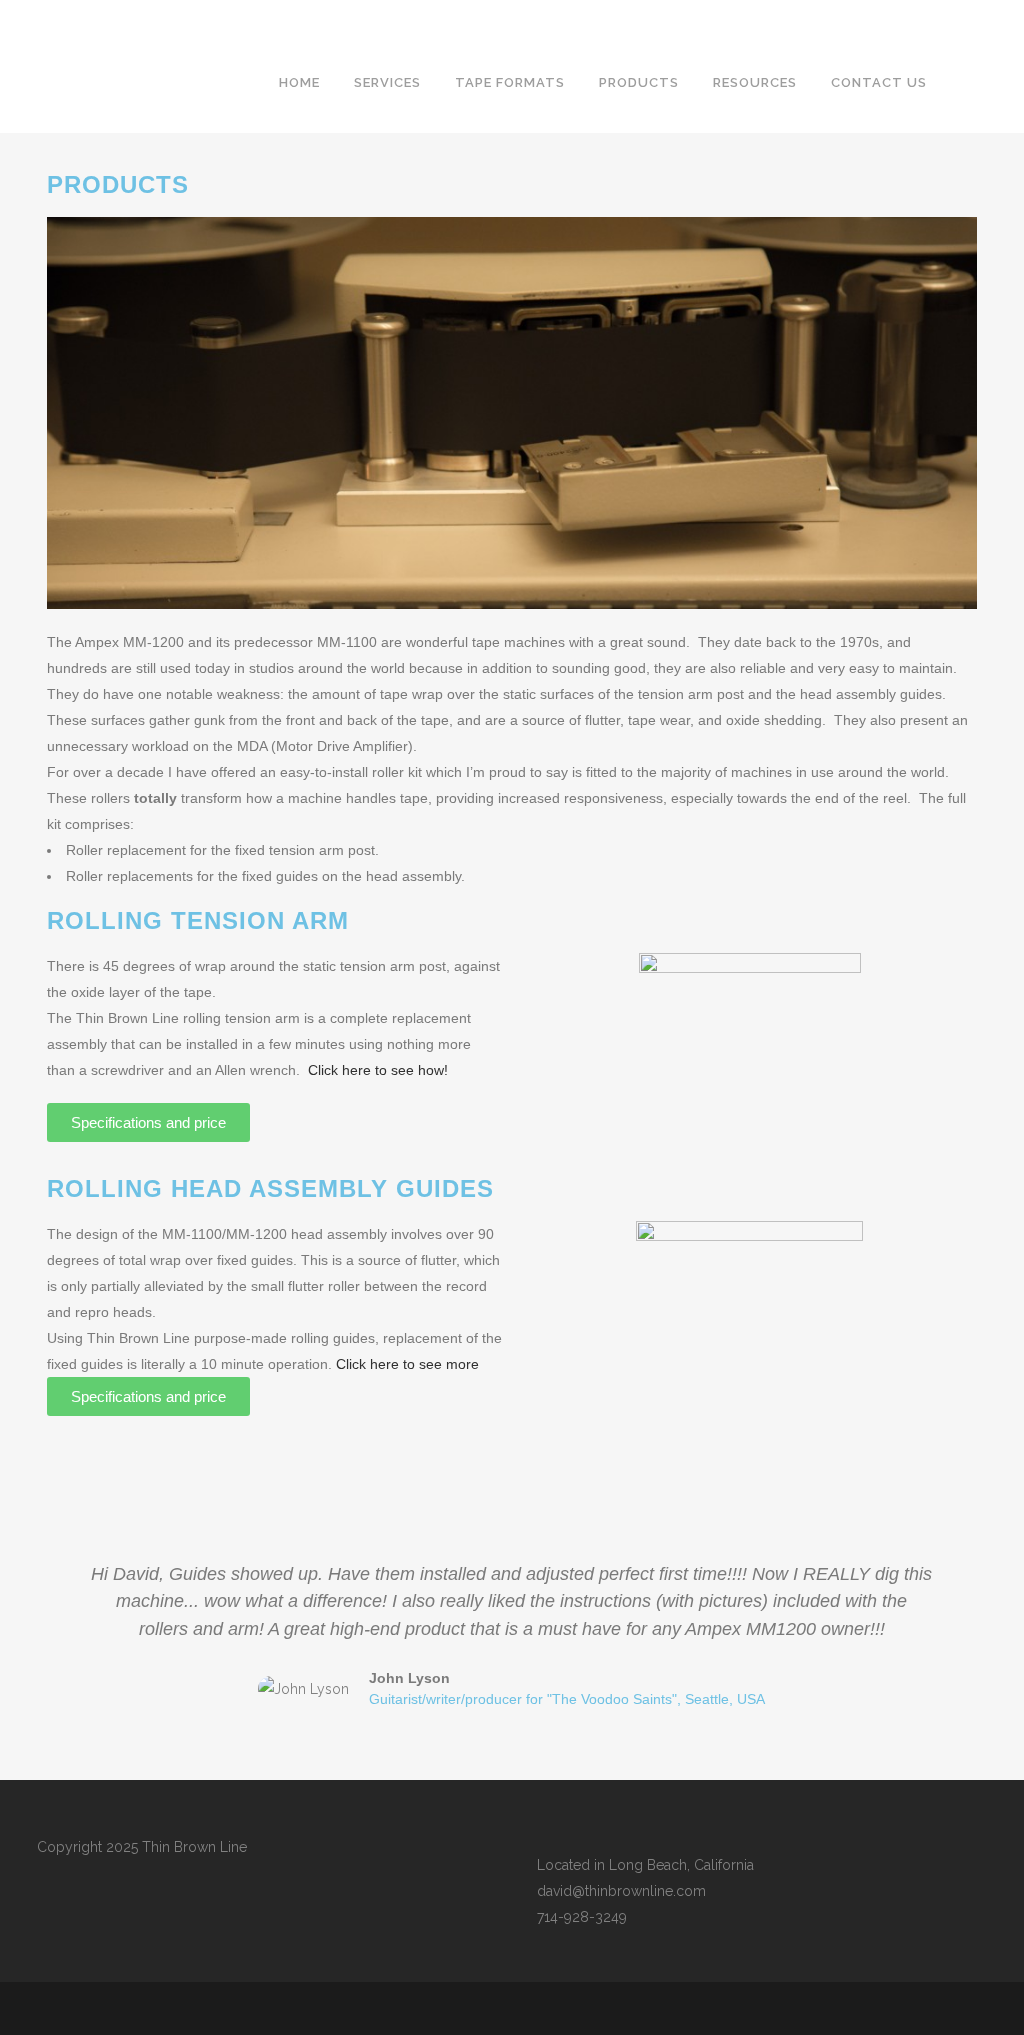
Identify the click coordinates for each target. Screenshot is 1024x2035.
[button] (65, 1636)
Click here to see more (407, 1364)
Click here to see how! (378, 1070)
